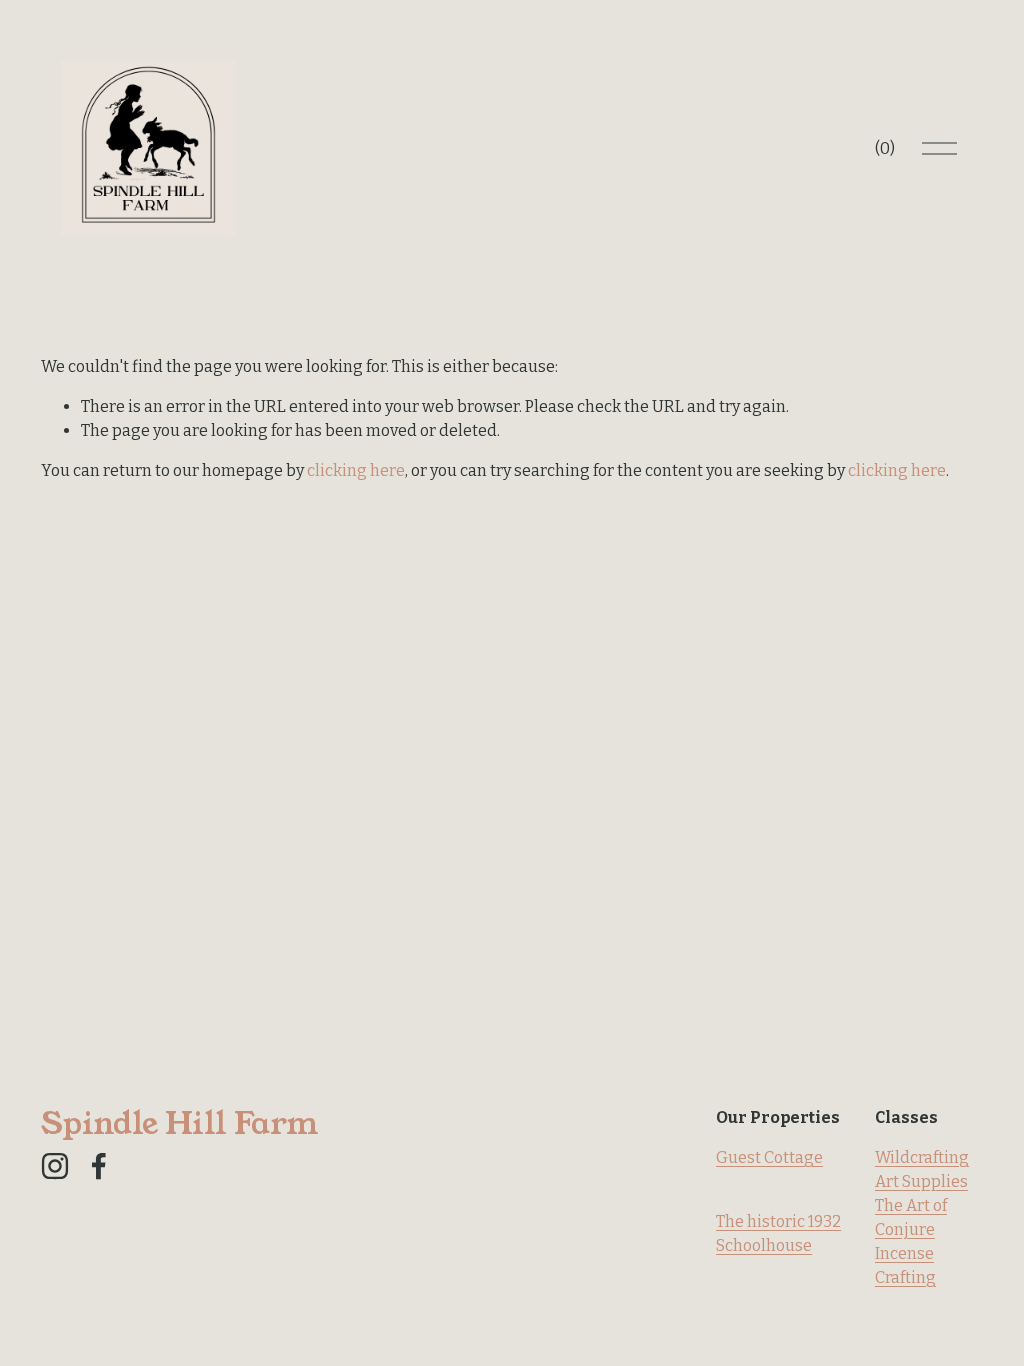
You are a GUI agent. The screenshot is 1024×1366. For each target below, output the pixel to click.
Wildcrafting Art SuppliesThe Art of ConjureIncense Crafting (922, 1217)
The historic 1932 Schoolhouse (778, 1233)
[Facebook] (99, 1166)
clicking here (356, 470)
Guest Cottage (769, 1157)
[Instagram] (55, 1166)
